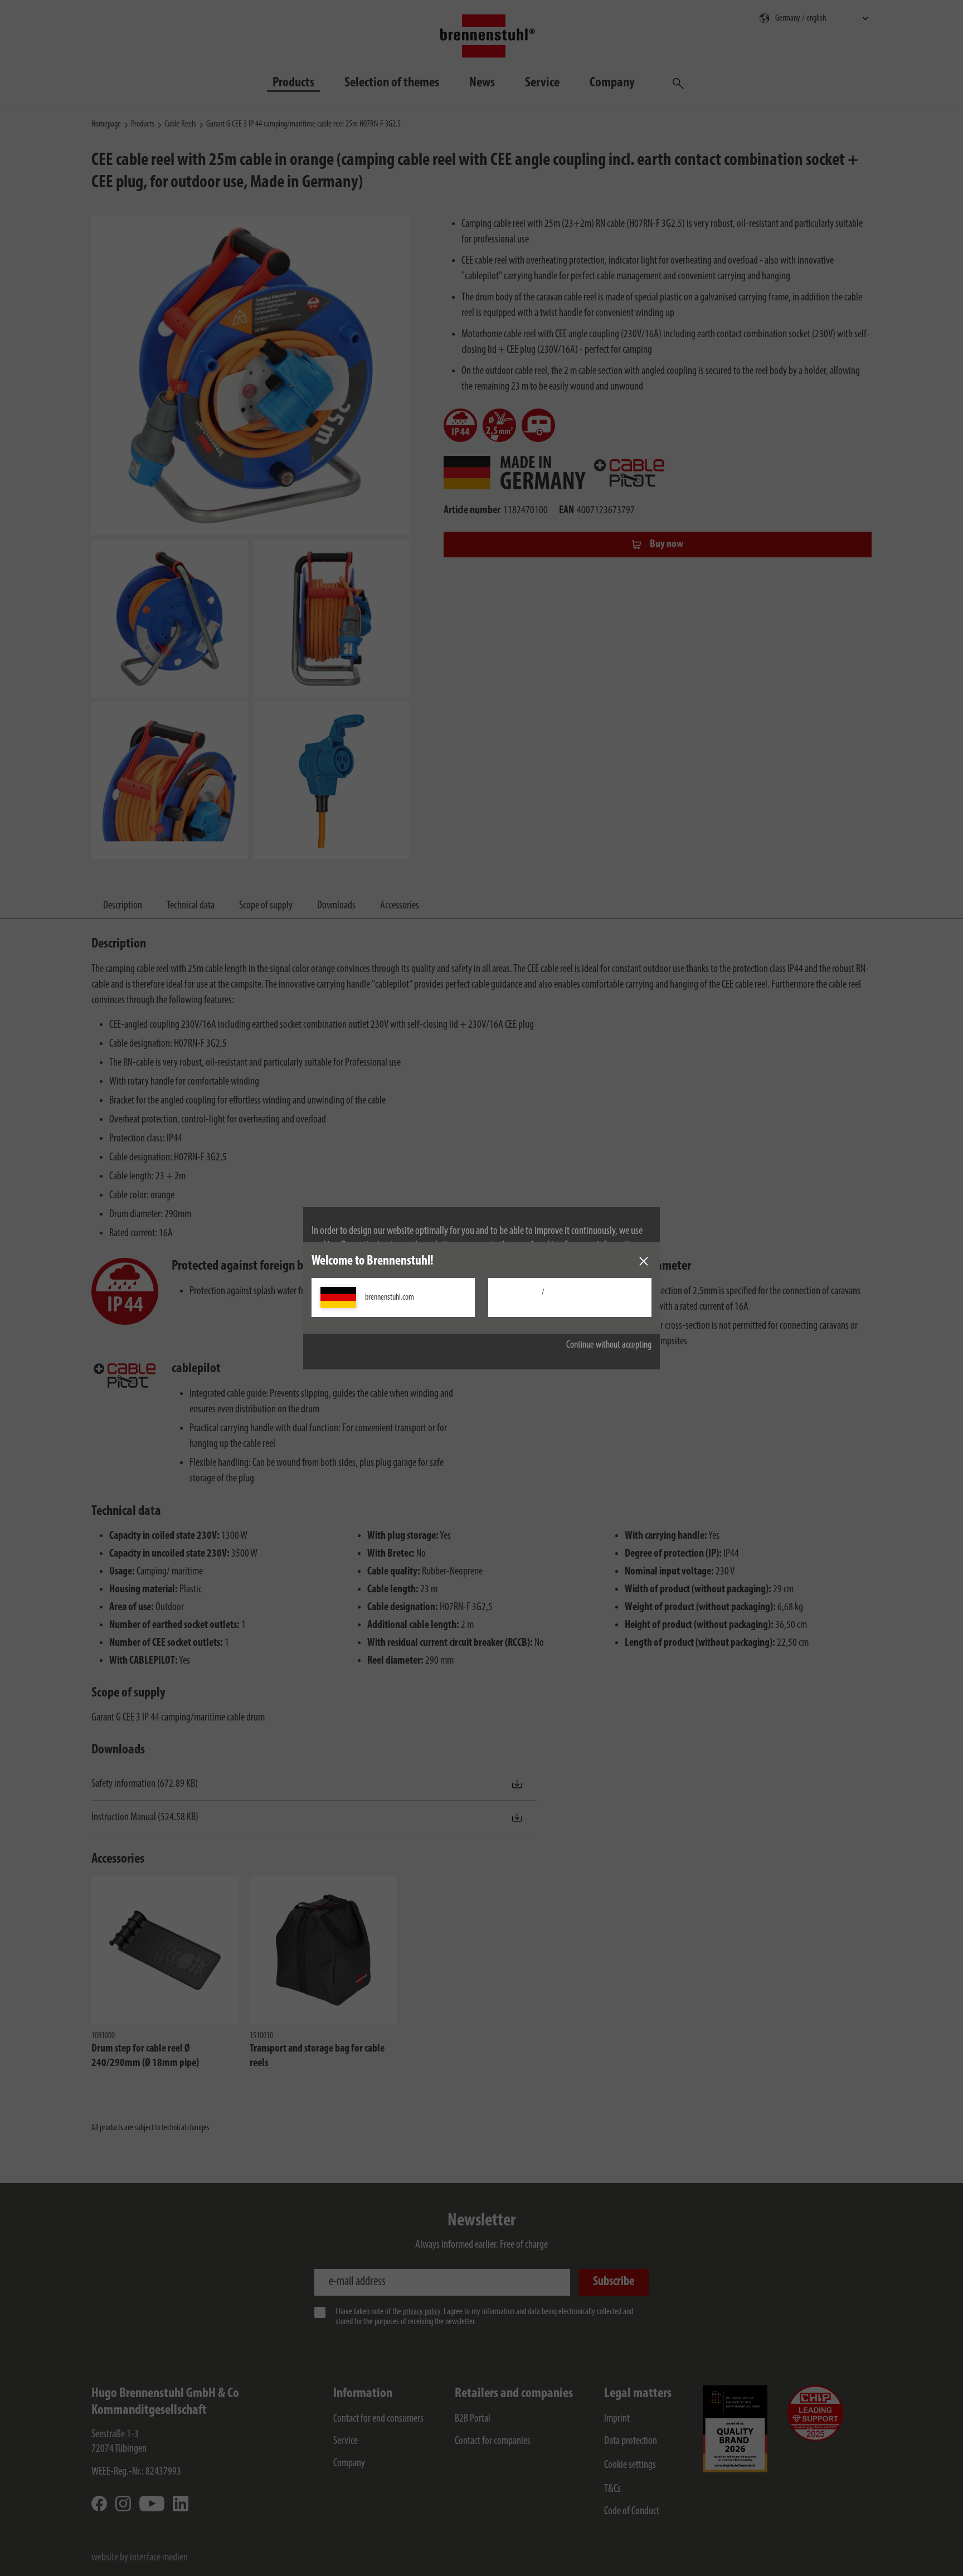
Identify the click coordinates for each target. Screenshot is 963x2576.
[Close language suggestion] (644, 1261)
